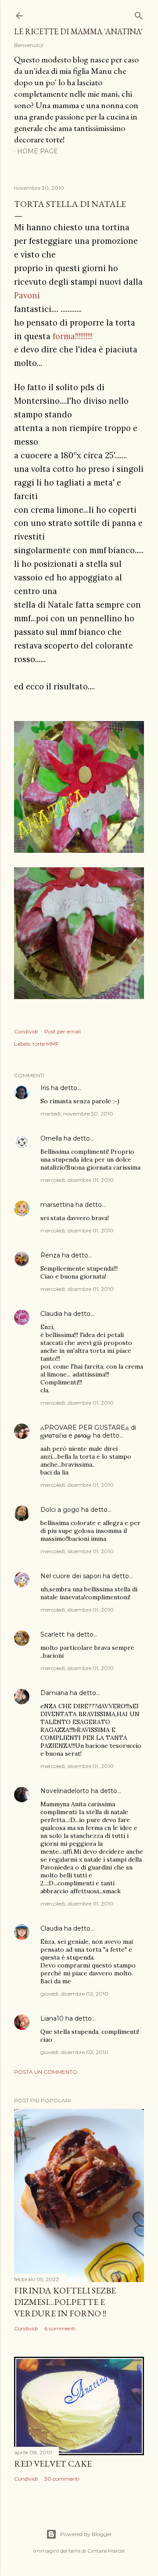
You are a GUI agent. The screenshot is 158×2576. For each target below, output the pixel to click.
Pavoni (27, 295)
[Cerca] (139, 14)
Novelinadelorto (65, 1791)
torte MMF (46, 1044)
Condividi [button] (26, 1031)
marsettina (57, 1205)
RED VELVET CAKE (53, 2464)
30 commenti (62, 2479)
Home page (38, 151)
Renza (50, 1255)
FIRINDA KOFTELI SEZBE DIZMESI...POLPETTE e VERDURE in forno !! (65, 2302)
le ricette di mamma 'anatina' (78, 31)
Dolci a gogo (60, 1510)
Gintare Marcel (106, 2551)
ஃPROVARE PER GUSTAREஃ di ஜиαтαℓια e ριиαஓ (88, 1431)
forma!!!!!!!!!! (73, 336)
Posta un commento (46, 2072)
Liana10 (52, 2018)
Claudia (51, 1314)
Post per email (63, 1031)
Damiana (54, 1693)
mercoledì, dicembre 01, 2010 (77, 1180)
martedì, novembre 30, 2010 (77, 1114)
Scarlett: (53, 1634)
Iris (45, 1088)
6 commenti (60, 2328)
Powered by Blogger (86, 2534)
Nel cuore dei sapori (71, 1576)
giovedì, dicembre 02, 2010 (74, 1994)
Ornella (51, 1138)
